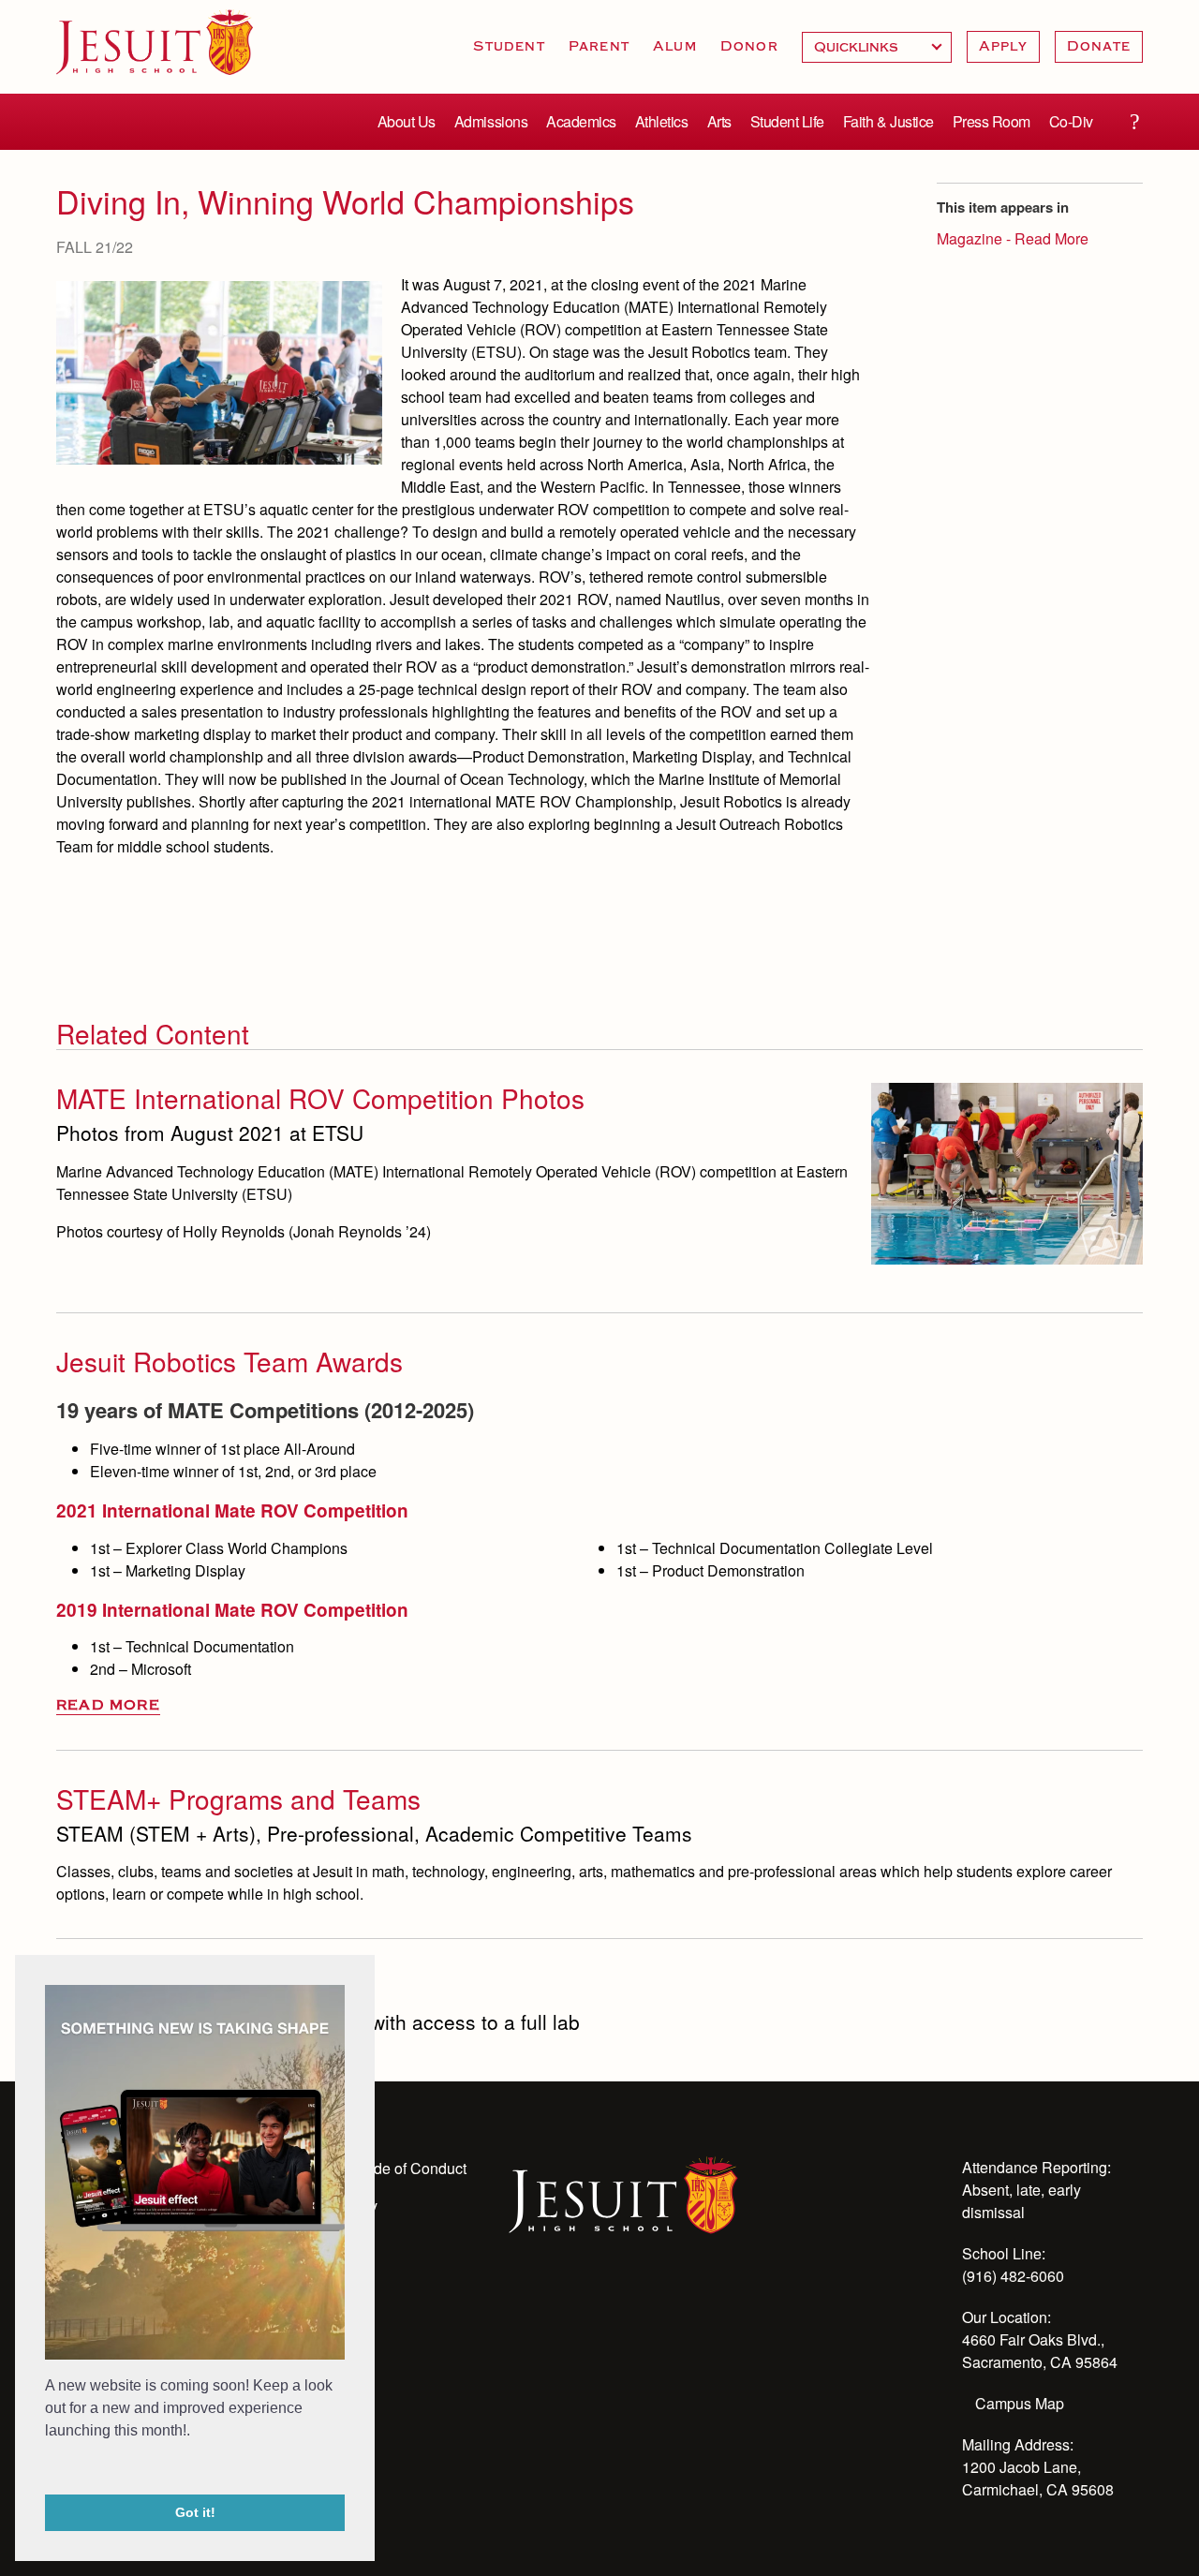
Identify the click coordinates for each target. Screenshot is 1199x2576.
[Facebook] (672, 2302)
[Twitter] (621, 2302)
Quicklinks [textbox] (877, 47)
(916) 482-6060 (1013, 2276)
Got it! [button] (195, 2512)
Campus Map (1020, 2403)
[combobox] (877, 47)
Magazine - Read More (1013, 238)
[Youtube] (520, 2302)
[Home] (623, 2193)
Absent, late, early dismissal (1021, 2201)
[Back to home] (155, 42)
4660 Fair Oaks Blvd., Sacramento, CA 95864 (1040, 2351)
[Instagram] (570, 2302)
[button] (48, 2469)
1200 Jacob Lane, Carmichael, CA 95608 (1038, 2478)
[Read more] (219, 373)
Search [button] (1134, 122)
